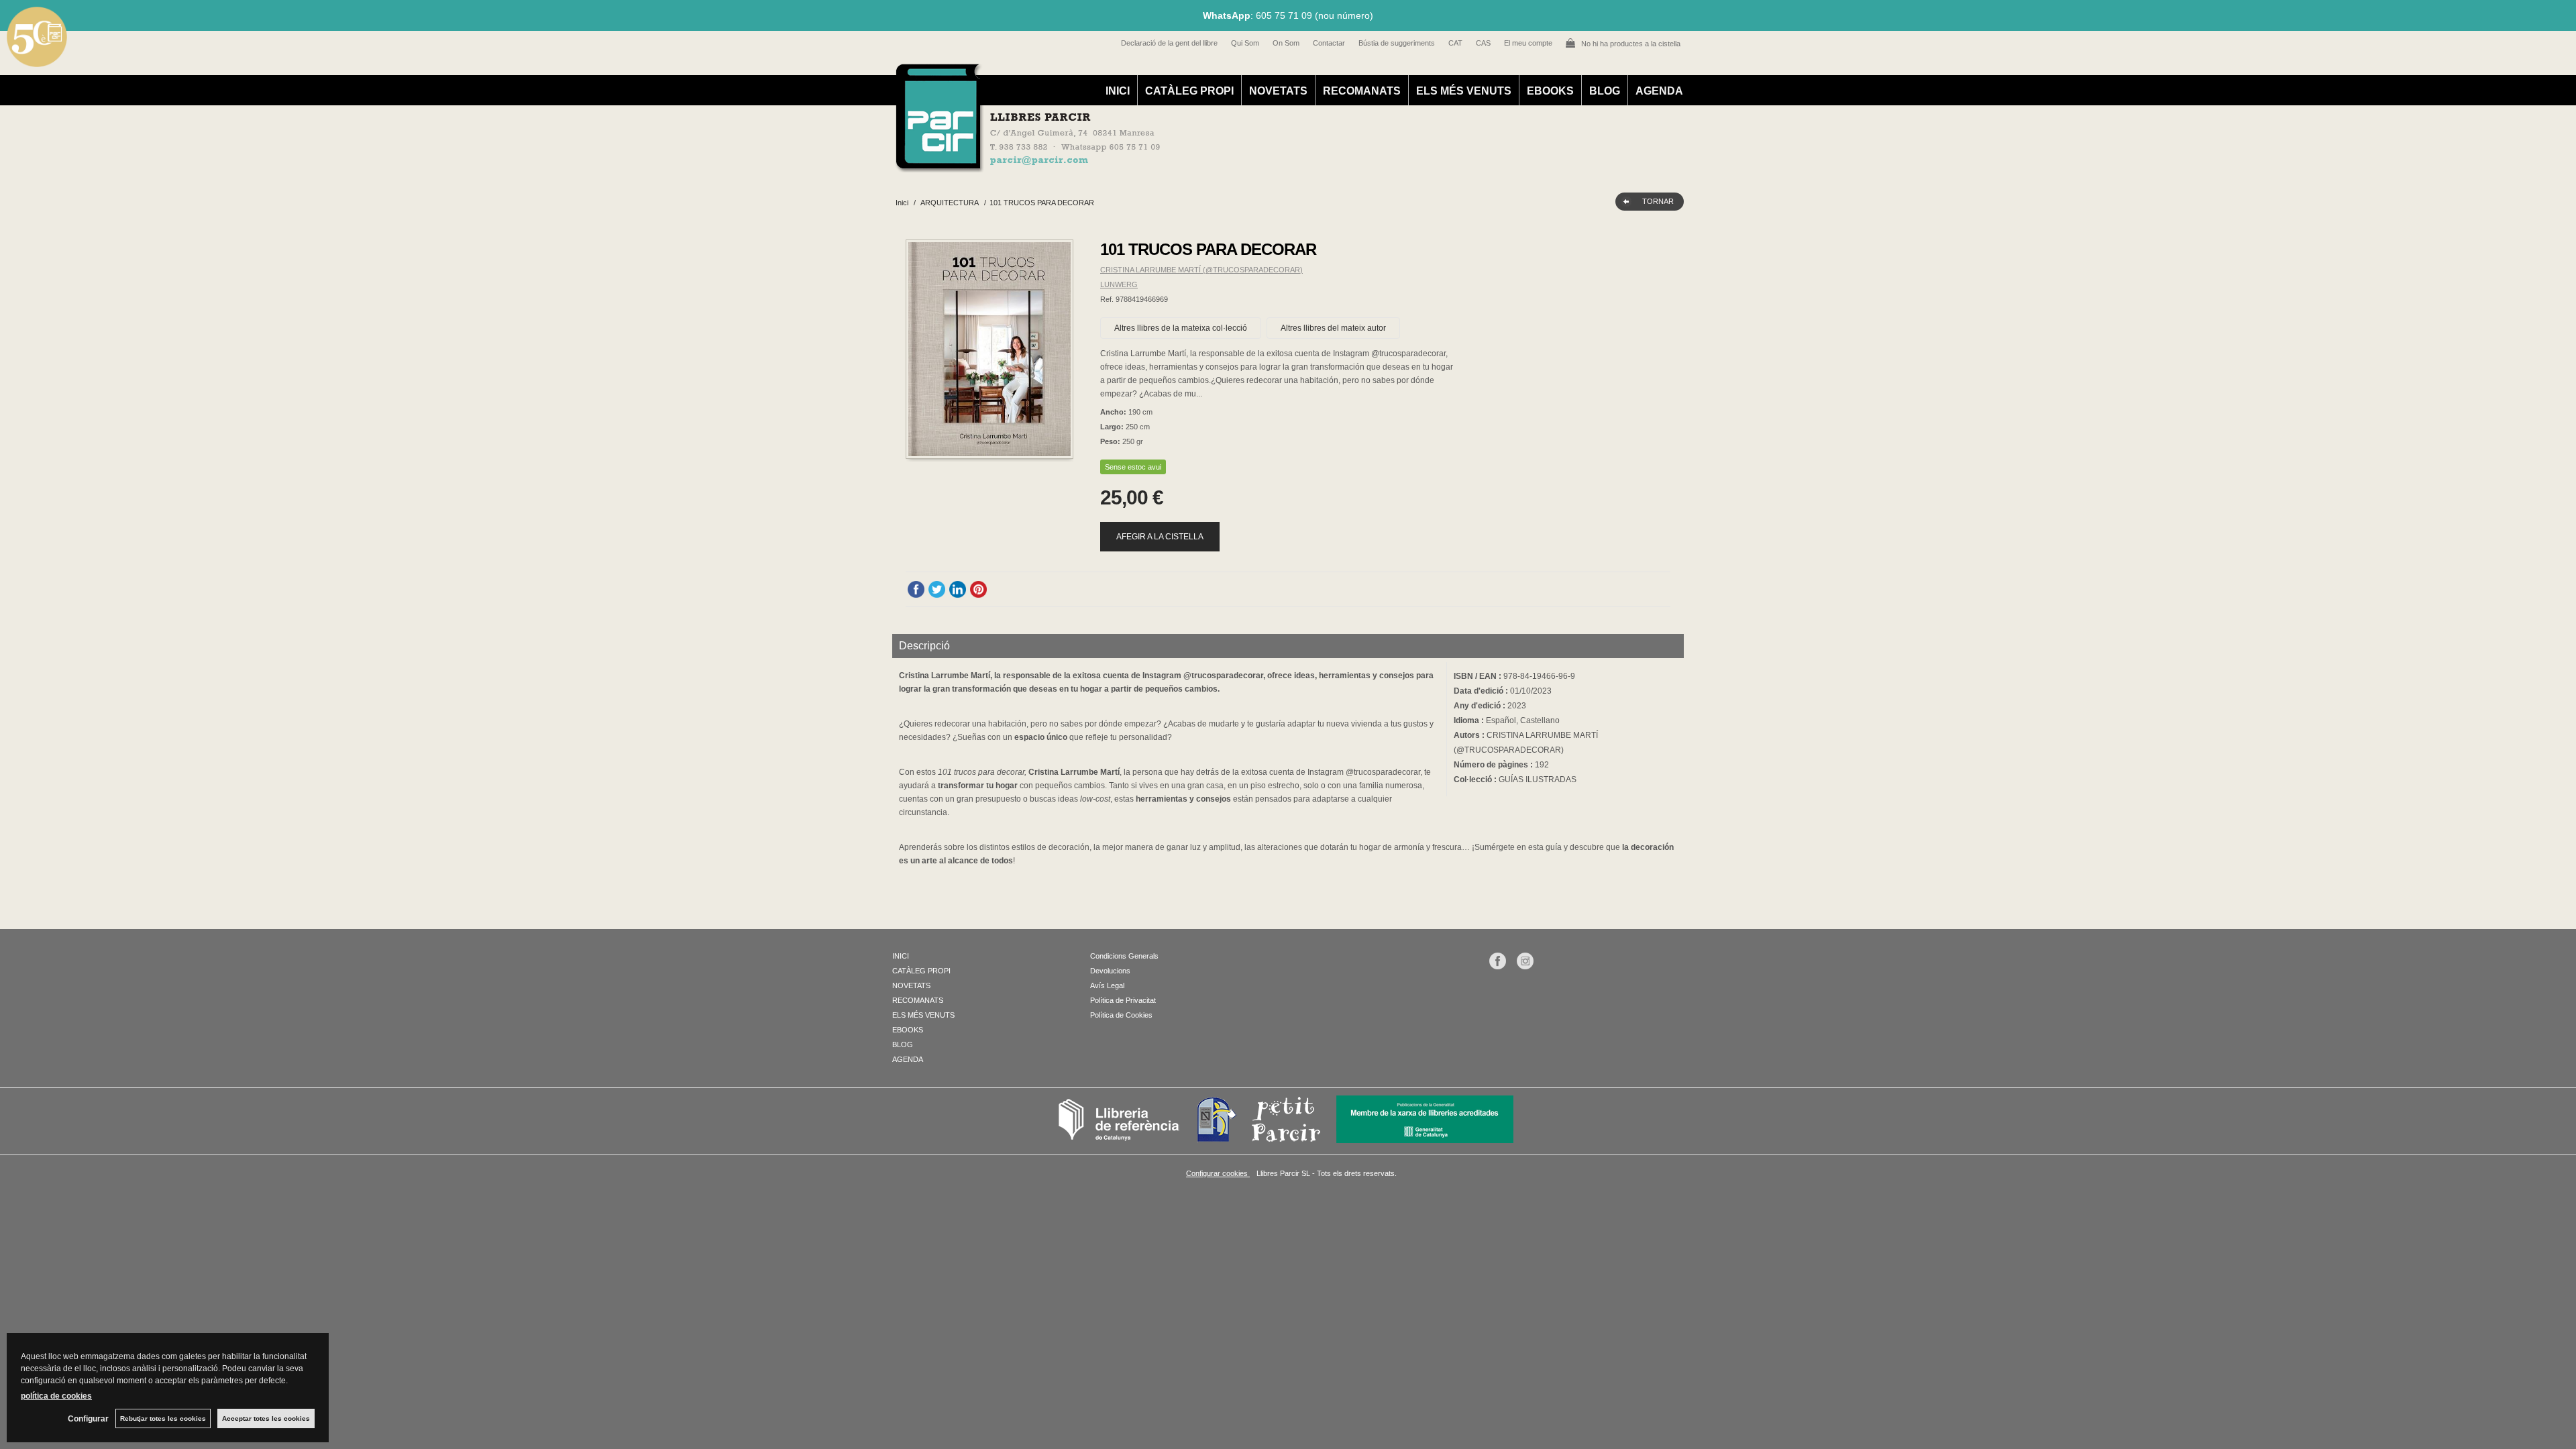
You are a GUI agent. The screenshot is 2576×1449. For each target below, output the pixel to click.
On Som (1286, 43)
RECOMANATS (1362, 91)
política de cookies (56, 1396)
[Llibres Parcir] (1222, 165)
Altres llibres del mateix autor (1333, 328)
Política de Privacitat (1123, 1000)
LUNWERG (1119, 284)
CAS (1483, 43)
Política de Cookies (1121, 1015)
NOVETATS (1278, 91)
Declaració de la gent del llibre (1169, 43)
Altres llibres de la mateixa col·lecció (1181, 328)
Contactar (1329, 43)
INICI (1118, 91)
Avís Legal (1107, 985)
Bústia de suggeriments (1397, 43)
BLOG (1605, 91)
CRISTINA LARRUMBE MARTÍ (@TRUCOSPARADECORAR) (1201, 270)
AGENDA (1659, 91)
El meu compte (1528, 43)
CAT (1455, 43)
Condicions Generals (1124, 956)
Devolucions (1110, 971)
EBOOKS (1550, 91)
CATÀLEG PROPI (1189, 91)
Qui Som (1245, 43)
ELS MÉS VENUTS (1464, 91)
